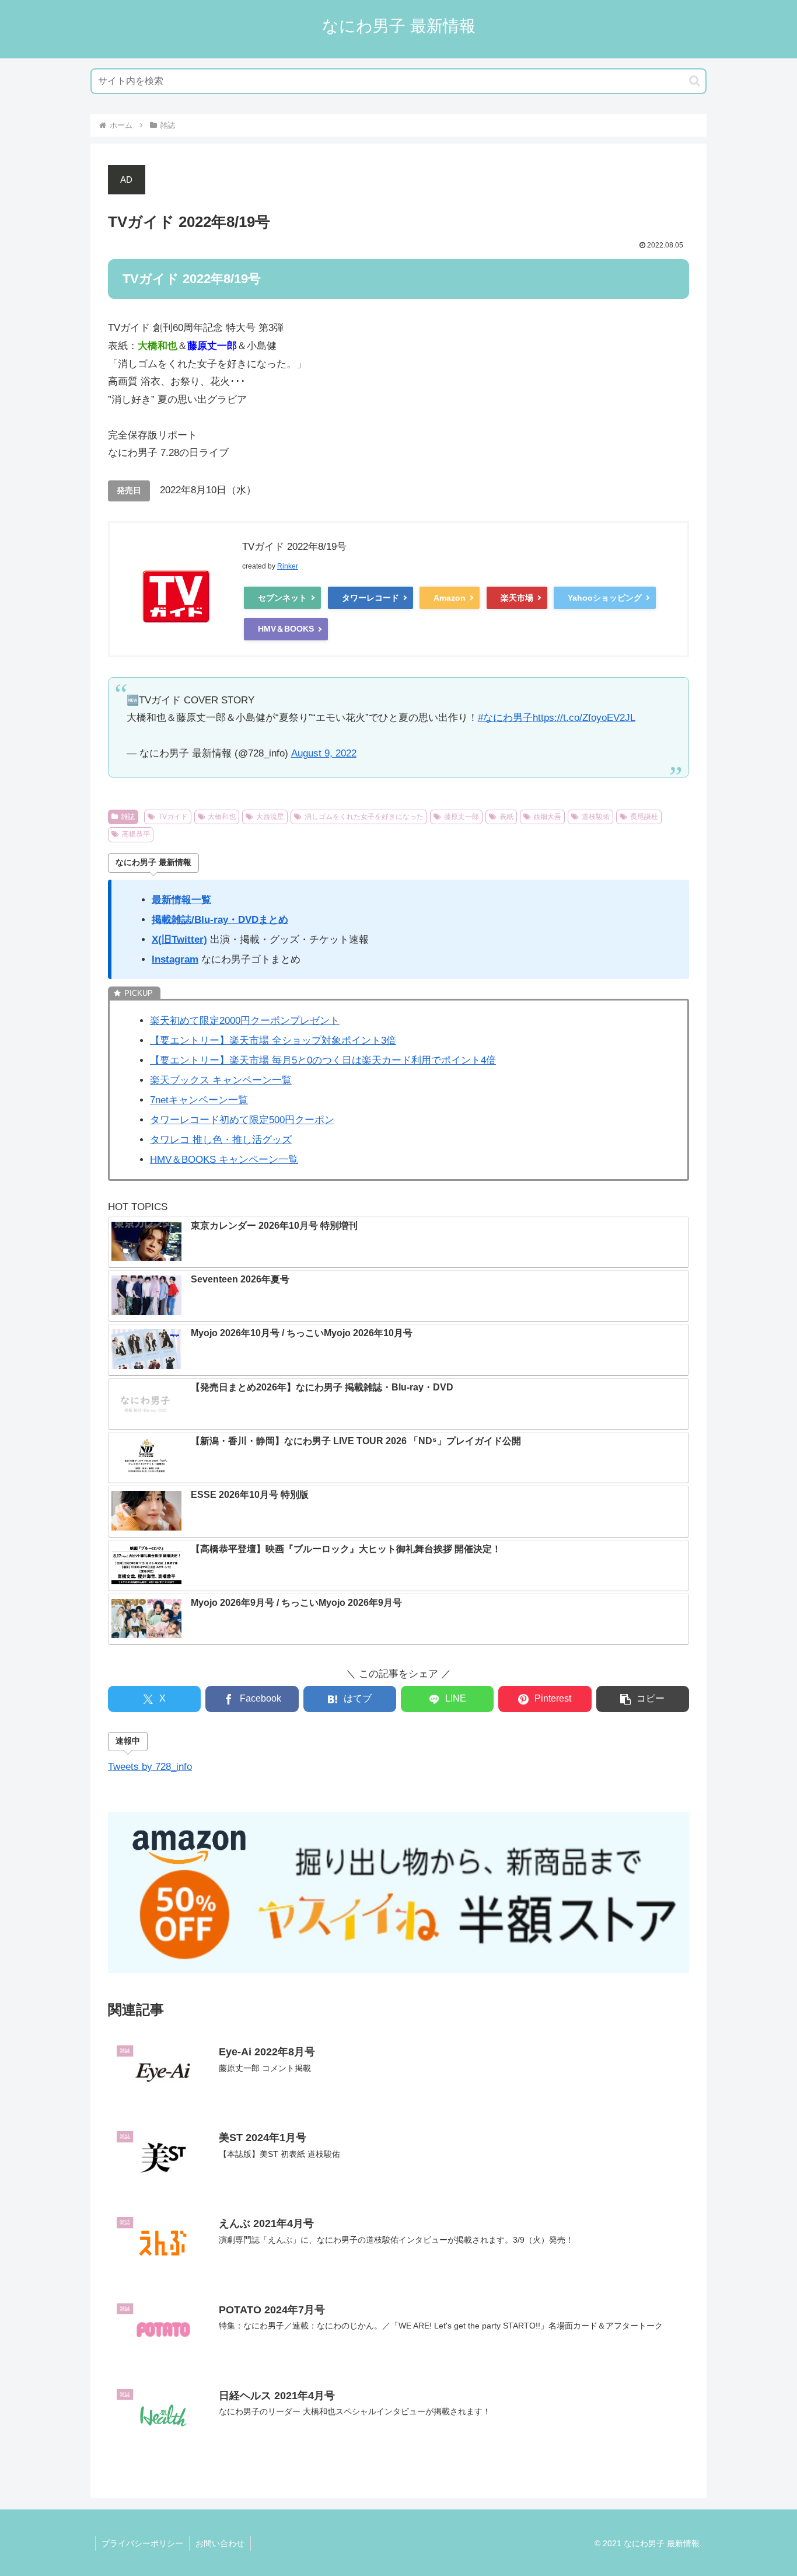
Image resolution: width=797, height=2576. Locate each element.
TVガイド (173, 817)
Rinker (288, 566)
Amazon (450, 598)
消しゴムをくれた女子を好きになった (364, 817)
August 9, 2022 (324, 753)
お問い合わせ (220, 2543)
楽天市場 (517, 598)
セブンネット (282, 598)
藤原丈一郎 (462, 817)
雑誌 (128, 817)
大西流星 (270, 817)
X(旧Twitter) (179, 940)
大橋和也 (222, 817)
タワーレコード (370, 598)
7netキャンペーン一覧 (199, 1100)
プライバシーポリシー (142, 2543)
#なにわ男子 (505, 718)
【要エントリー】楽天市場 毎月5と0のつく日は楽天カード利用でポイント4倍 (323, 1060)
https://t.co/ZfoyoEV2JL (584, 718)
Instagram (175, 959)
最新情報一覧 (181, 900)
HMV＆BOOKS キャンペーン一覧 (224, 1160)
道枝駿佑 (596, 817)
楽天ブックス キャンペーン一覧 (221, 1080)
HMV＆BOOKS (286, 629)
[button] (695, 81)
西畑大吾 (547, 817)
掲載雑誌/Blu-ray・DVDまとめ (220, 920)
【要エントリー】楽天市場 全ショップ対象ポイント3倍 (273, 1040)
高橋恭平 (136, 834)
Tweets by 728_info (150, 1767)
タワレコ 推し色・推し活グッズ (221, 1140)
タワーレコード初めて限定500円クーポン (242, 1120)
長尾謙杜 (644, 817)
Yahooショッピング (605, 598)
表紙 (506, 817)
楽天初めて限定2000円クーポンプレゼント (245, 1021)
